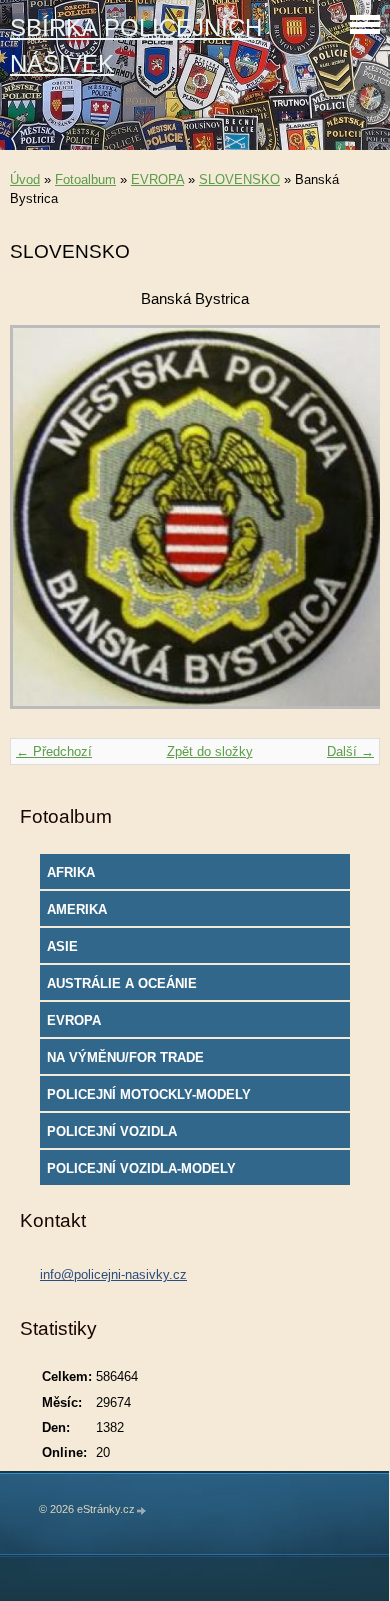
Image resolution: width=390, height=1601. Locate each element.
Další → (350, 751)
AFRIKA (71, 872)
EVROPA (157, 179)
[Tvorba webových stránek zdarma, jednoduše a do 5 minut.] (142, 1510)
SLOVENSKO (239, 179)
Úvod (25, 179)
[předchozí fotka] (42, 526)
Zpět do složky (210, 751)
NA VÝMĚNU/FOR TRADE (125, 1057)
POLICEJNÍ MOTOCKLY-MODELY (149, 1094)
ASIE (62, 946)
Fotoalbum (85, 179)
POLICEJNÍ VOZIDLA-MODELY (141, 1168)
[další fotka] (347, 526)
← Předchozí (54, 751)
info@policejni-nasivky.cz (113, 1274)
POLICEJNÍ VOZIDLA (112, 1131)
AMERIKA (77, 909)
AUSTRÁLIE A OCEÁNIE (122, 983)
